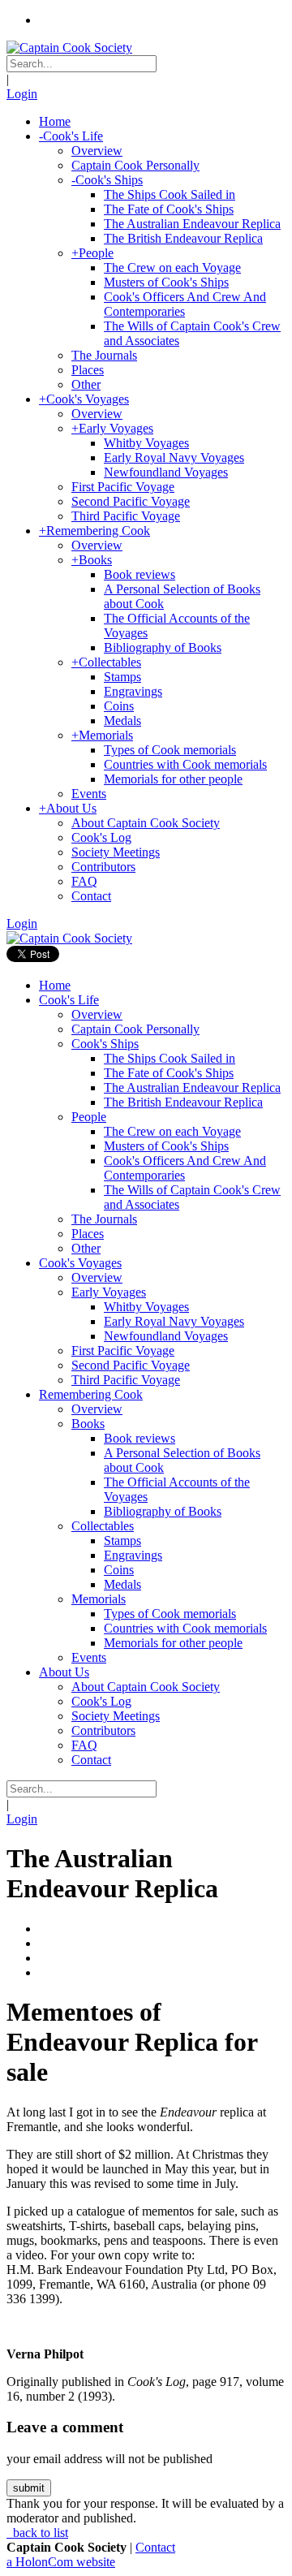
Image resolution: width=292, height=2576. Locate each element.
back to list (39, 2533)
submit (29, 2488)
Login (22, 94)
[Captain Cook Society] (69, 47)
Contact (155, 2547)
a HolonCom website (61, 2562)
